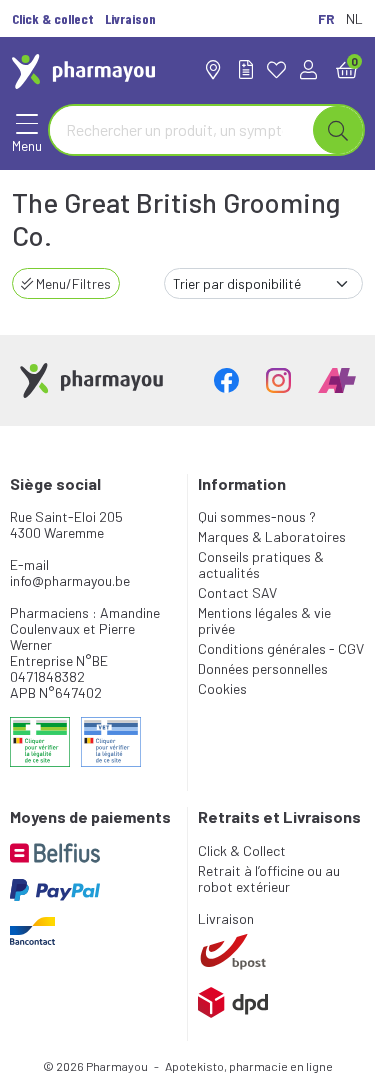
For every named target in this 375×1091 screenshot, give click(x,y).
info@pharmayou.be (70, 580)
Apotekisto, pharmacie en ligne (249, 1066)
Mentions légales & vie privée (264, 620)
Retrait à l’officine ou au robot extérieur (269, 878)
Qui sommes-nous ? (257, 516)
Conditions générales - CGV (281, 648)
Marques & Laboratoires (272, 536)
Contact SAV (237, 592)
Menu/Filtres (72, 283)
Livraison (226, 918)
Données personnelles (263, 668)
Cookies (222, 688)
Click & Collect (242, 850)
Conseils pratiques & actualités (261, 564)
